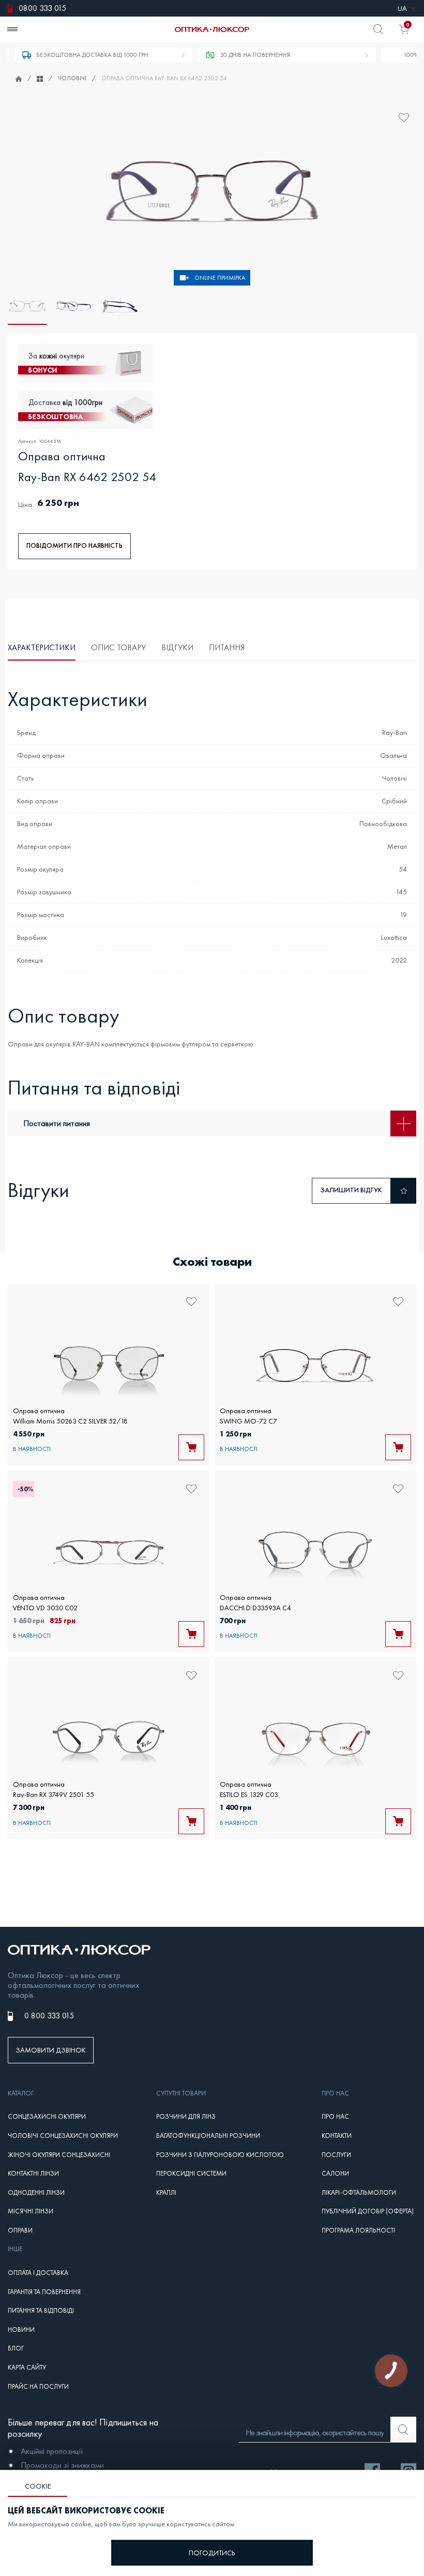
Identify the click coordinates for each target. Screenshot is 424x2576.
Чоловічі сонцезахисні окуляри (63, 2136)
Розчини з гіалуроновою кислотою (220, 2155)
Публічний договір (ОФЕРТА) (368, 2211)
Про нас (335, 2117)
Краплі (166, 2193)
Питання (227, 647)
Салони (335, 2174)
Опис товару (118, 647)
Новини (21, 2330)
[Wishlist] (404, 118)
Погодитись (212, 2553)
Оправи (20, 2230)
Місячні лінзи (31, 2211)
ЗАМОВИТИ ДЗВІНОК (51, 2050)
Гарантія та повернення (44, 2292)
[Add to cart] (191, 1447)
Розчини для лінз (186, 2117)
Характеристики (42, 647)
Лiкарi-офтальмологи (359, 2193)
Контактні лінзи (33, 2174)
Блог (16, 2348)
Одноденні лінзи (36, 2193)
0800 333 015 (42, 8)
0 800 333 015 (49, 2016)
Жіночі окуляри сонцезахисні (59, 2155)
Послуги (336, 2155)
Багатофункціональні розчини (208, 2136)
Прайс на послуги (38, 2387)
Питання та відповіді (41, 2311)
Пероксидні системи (191, 2174)
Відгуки (177, 647)
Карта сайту (27, 2368)
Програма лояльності (358, 2230)
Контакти (337, 2136)
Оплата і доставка (38, 2273)
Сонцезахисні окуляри (47, 2117)
